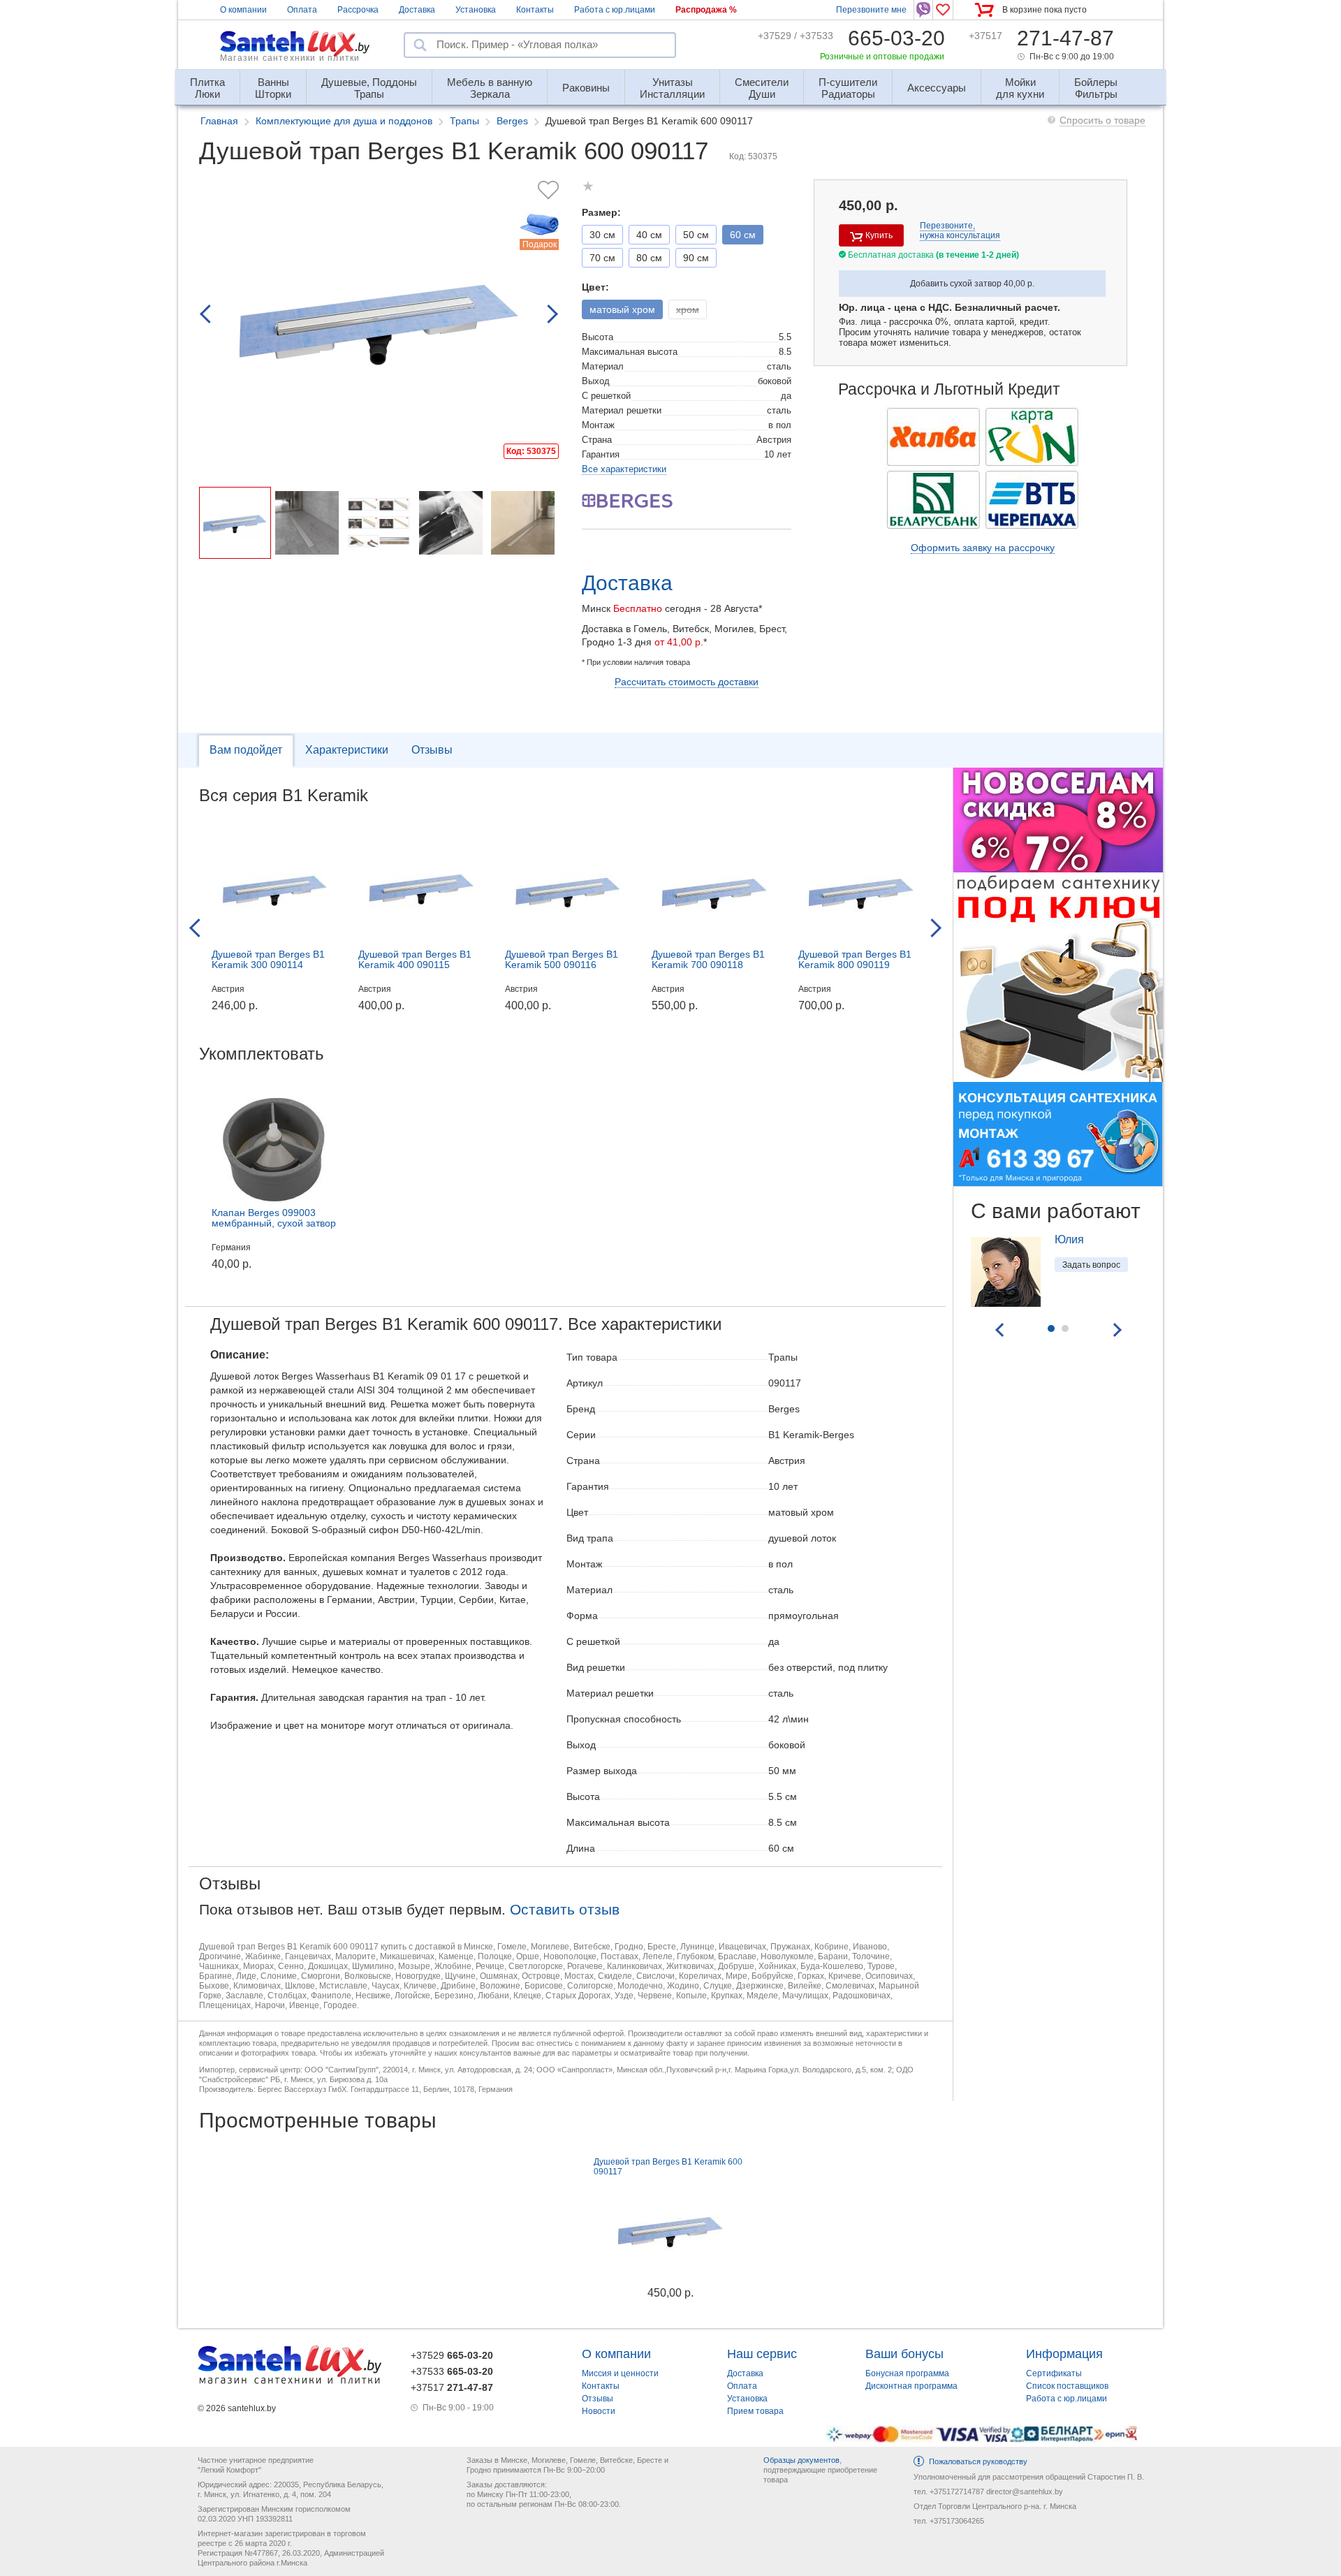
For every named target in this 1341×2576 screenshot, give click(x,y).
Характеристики (347, 750)
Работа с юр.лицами (615, 10)
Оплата (302, 10)
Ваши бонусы (904, 2354)
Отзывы (432, 750)
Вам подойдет (246, 750)
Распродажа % (706, 10)
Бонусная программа (907, 2373)
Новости (599, 2411)
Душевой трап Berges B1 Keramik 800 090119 (855, 959)
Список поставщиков (1067, 2386)
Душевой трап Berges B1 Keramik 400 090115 (415, 959)
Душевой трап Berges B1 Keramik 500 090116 (562, 959)
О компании (243, 10)
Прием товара (755, 2411)
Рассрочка (358, 10)
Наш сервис (762, 2354)
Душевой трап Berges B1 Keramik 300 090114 (268, 959)
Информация (1064, 2354)
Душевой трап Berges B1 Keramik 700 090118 (708, 959)
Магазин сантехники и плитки (290, 58)
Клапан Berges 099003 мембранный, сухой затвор (274, 1218)
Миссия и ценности (620, 2373)
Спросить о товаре (1102, 120)
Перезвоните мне (871, 10)
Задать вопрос (1091, 1265)
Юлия (1069, 1239)
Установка (476, 10)
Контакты (535, 10)
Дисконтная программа (911, 2386)
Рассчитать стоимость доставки (687, 682)
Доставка (417, 10)
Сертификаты (1054, 2373)
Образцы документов (801, 2460)
